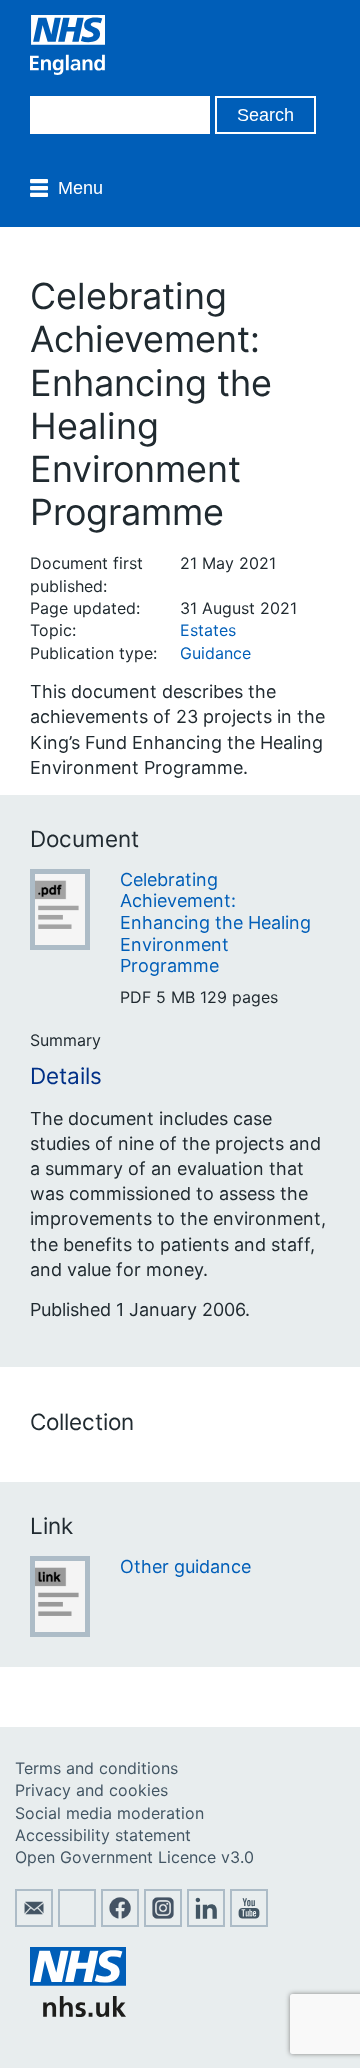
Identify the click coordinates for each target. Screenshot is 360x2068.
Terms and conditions (96, 1768)
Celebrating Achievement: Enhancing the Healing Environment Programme (215, 922)
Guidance (215, 653)
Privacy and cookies (91, 1790)
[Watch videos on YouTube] (249, 1921)
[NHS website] (78, 2011)
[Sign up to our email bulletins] (34, 1921)
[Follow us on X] (77, 1921)
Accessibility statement (103, 1835)
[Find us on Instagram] (163, 1921)
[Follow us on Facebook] (120, 1921)
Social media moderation (109, 1813)
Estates (208, 630)
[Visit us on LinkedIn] (206, 1921)
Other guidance (185, 1566)
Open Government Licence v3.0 (134, 1857)
